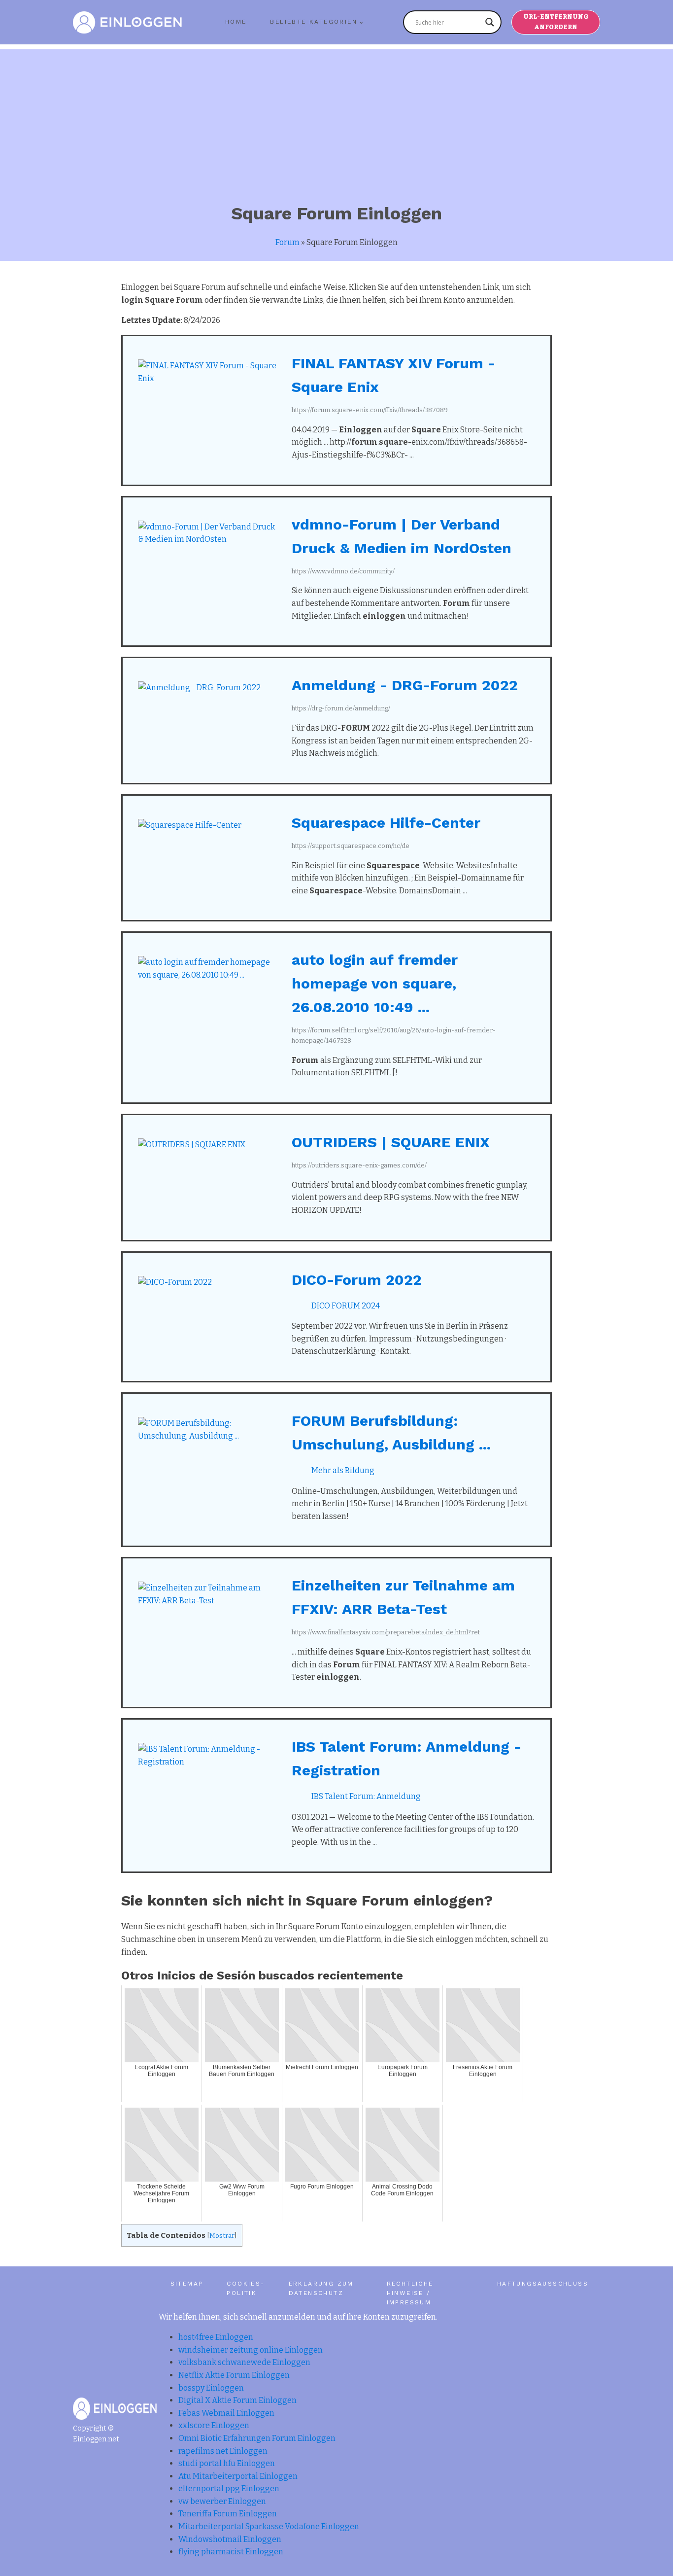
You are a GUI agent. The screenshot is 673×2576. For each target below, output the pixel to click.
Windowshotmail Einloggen (230, 2539)
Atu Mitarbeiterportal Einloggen (238, 2476)
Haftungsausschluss (543, 2284)
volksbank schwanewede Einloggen (244, 2362)
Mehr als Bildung (343, 1470)
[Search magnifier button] (490, 22)
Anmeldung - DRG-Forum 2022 (405, 685)
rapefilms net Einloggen (223, 2451)
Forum (287, 242)
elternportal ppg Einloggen (229, 2488)
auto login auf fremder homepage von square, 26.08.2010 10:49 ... (375, 983)
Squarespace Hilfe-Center (386, 823)
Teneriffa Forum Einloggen (228, 2514)
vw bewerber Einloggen (222, 2501)
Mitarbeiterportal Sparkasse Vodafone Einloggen (269, 2526)
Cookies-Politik (246, 2288)
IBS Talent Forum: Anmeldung (366, 1796)
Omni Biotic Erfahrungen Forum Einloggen (257, 2438)
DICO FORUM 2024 (346, 1306)
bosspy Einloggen (211, 2388)
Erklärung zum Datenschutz (321, 2288)
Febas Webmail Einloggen (226, 2413)
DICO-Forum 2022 (357, 1280)
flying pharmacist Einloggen (231, 2552)
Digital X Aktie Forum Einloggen (237, 2400)
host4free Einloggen (216, 2337)
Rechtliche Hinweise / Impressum (410, 2293)
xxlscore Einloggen (214, 2425)
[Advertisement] (336, 118)
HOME (236, 22)
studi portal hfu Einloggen (227, 2463)
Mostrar (222, 2236)
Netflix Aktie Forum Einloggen (234, 2375)
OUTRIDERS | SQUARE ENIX (391, 1142)
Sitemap (187, 2284)
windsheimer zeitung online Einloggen (251, 2350)
